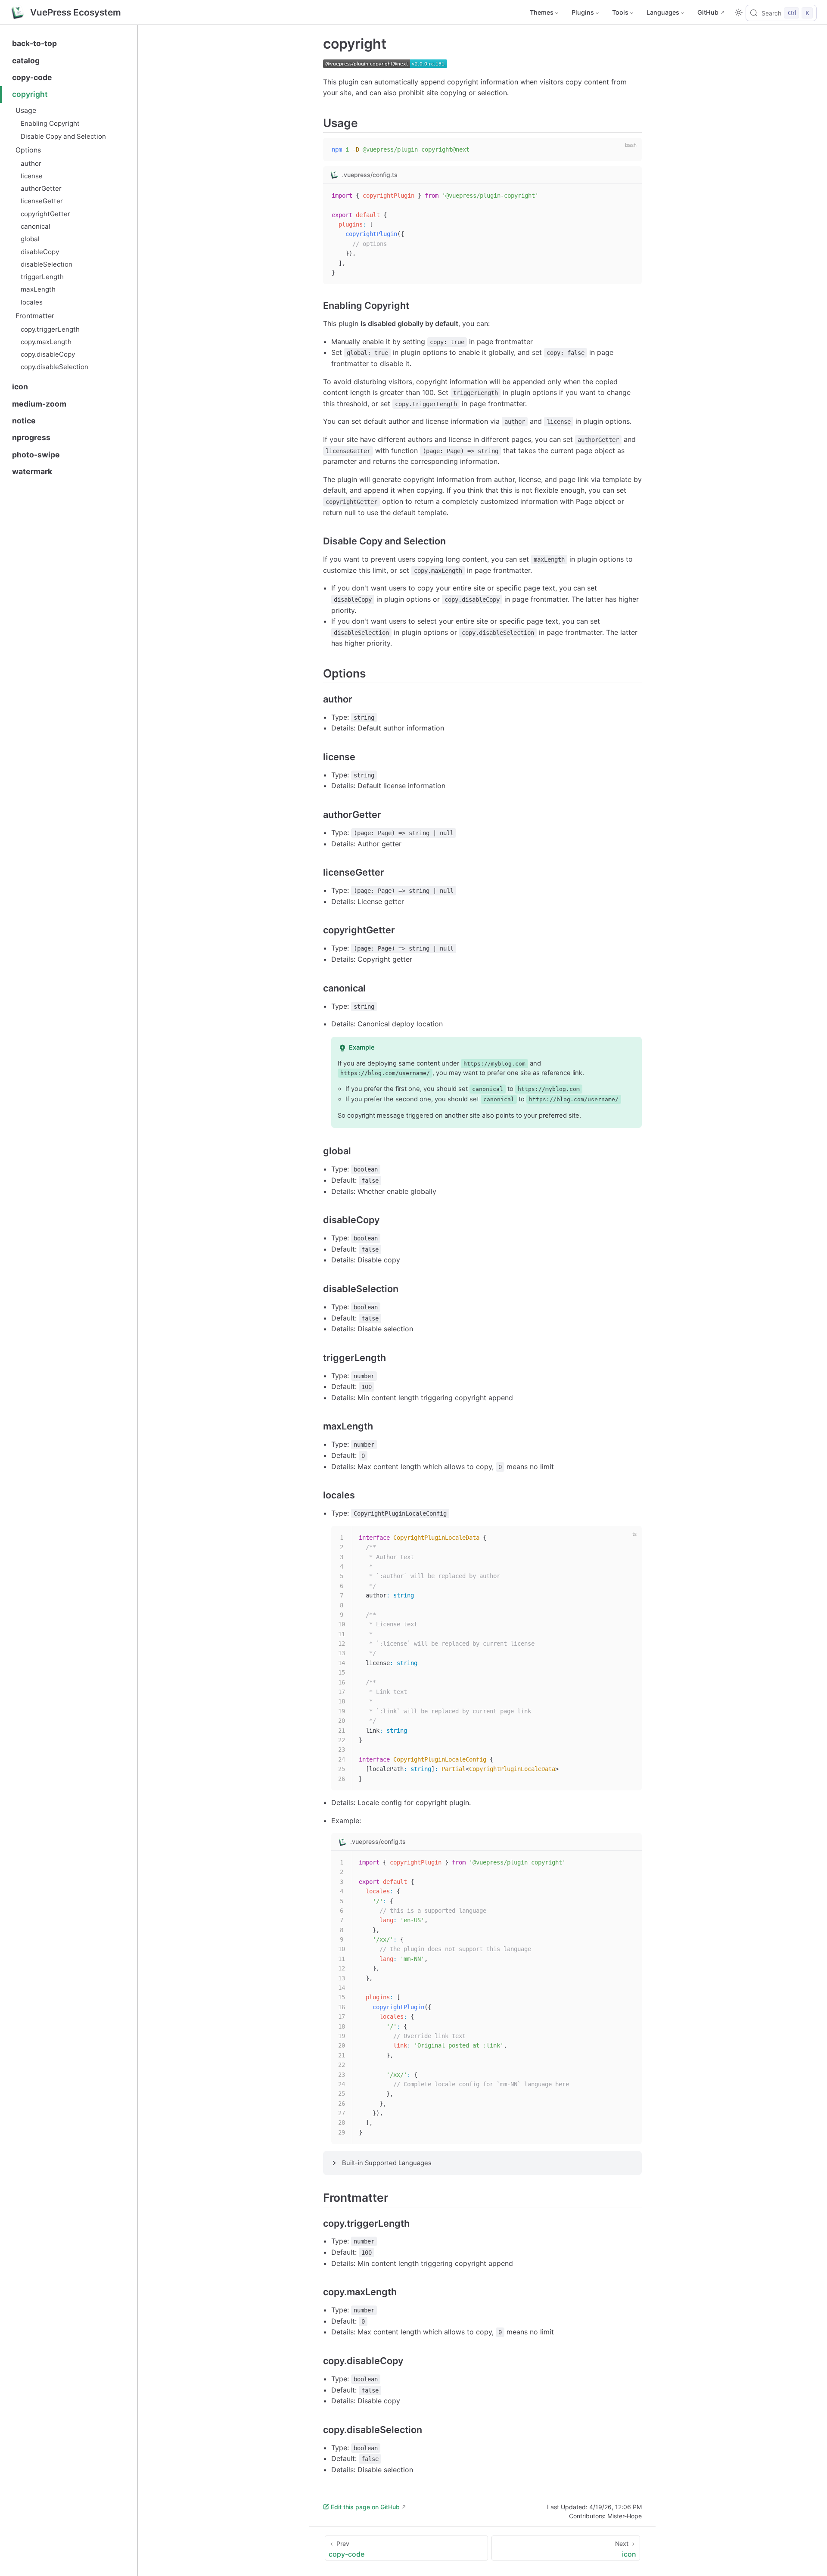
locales (32, 302)
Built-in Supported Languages (387, 2163)
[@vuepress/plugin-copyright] (385, 65)
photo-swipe (36, 455)
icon (20, 387)
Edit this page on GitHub (365, 2507)
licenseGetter (42, 201)
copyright (30, 94)
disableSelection (47, 264)
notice (24, 421)
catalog (26, 61)
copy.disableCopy (48, 354)
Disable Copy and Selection (63, 136)
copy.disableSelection (54, 367)
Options (28, 150)
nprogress (31, 437)
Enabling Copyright (50, 123)
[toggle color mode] (739, 12)
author (31, 163)
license (32, 176)
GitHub (708, 12)
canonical (36, 226)
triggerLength (42, 277)
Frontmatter (35, 316)
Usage (26, 110)
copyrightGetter (45, 214)
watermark (32, 471)
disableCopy (40, 252)
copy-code (32, 77)
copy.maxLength (46, 342)
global (30, 239)
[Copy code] (630, 149)
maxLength (38, 289)
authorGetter (41, 188)
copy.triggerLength (50, 329)
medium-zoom (39, 404)
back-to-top (34, 43)
